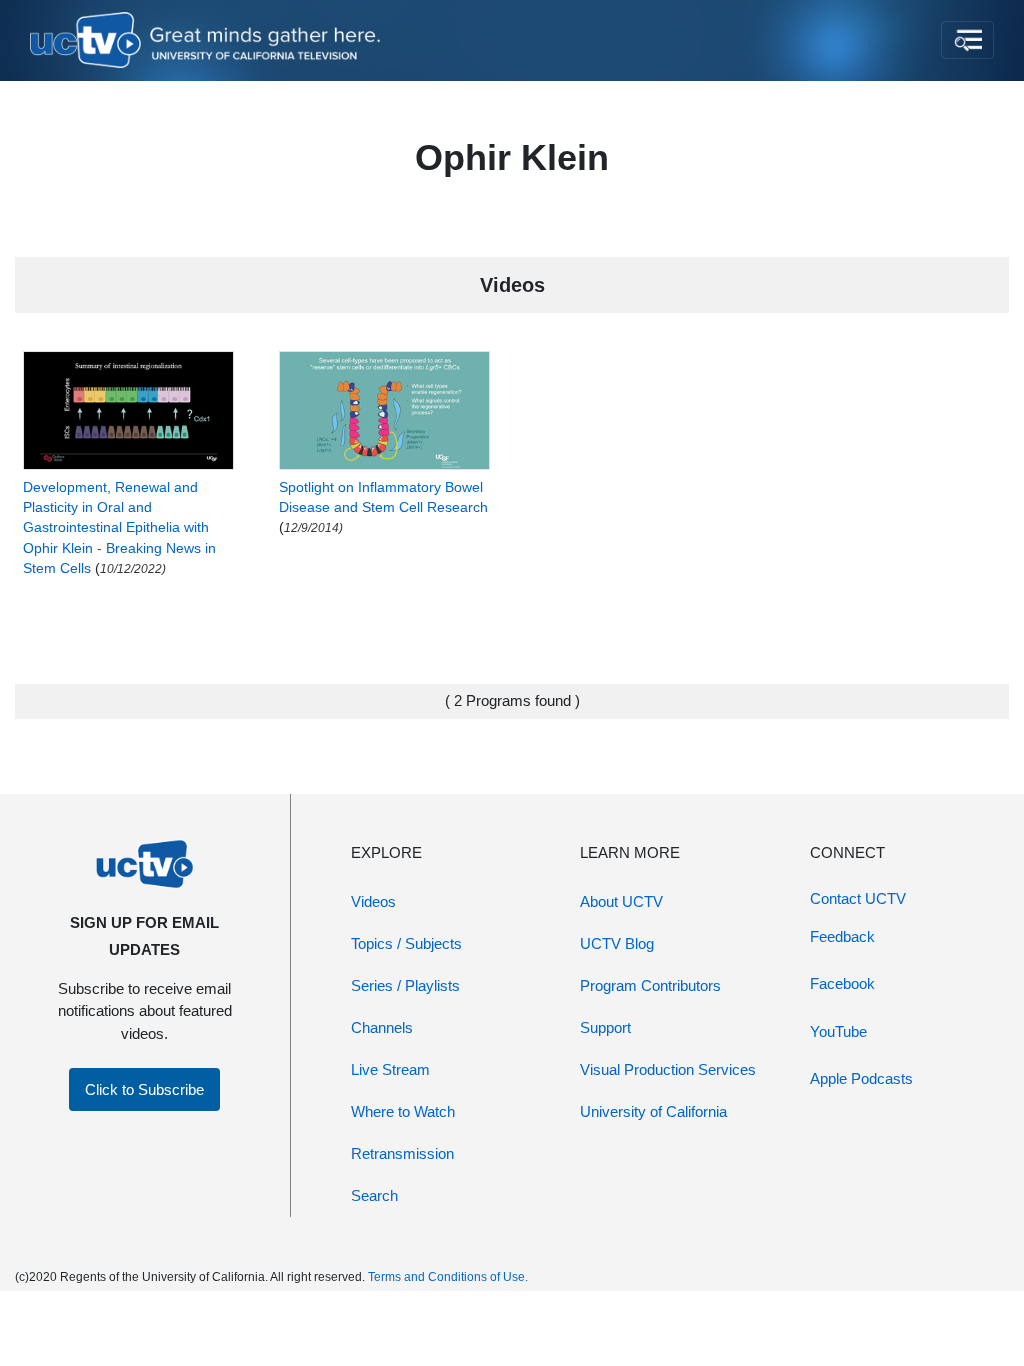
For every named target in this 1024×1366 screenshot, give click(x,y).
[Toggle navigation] (967, 40)
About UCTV (621, 901)
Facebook (842, 983)
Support (605, 1027)
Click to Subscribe (144, 1089)
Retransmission (402, 1153)
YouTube (838, 1031)
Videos (373, 901)
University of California (653, 1111)
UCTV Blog (617, 943)
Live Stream (390, 1069)
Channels (382, 1027)
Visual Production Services (668, 1069)
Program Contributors (650, 985)
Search (374, 1195)
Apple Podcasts (861, 1078)
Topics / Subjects (406, 943)
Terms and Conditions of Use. (448, 1277)
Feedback (842, 936)
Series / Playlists (405, 985)
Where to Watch (403, 1111)
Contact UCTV (858, 898)
